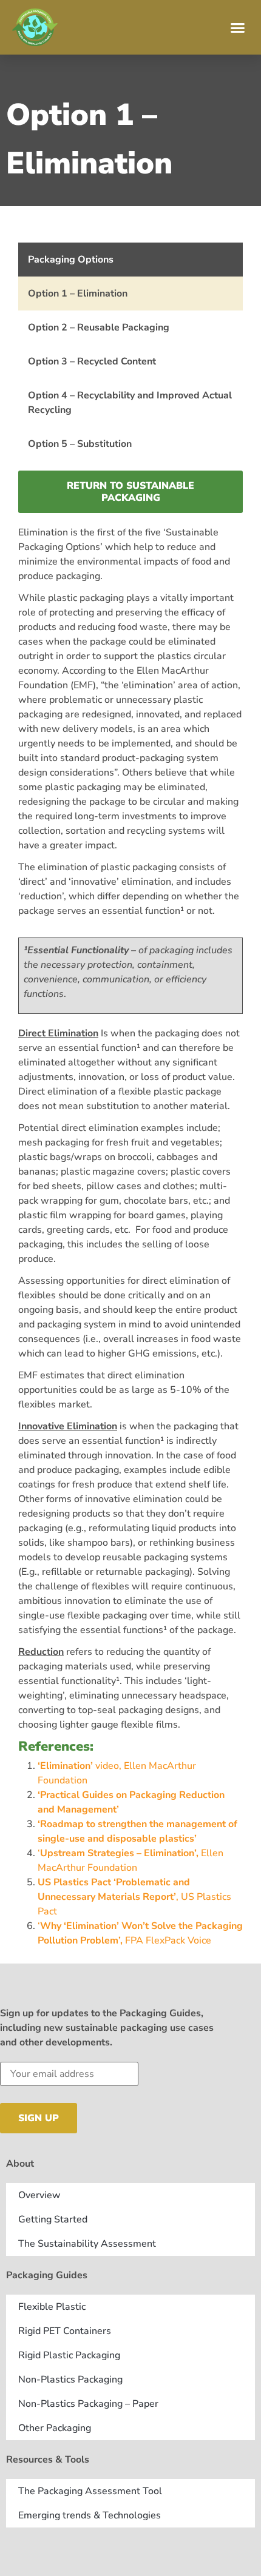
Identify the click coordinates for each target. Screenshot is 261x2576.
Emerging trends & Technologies (90, 2515)
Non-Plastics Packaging (70, 2380)
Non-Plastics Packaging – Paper (88, 2404)
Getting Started (53, 2219)
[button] (238, 27)
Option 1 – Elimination (78, 293)
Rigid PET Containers (65, 2331)
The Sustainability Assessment (87, 2244)
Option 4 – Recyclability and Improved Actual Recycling (130, 403)
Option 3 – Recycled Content (92, 361)
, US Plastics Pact (134, 1897)
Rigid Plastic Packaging (69, 2355)
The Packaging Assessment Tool (90, 2491)
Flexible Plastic (52, 2307)
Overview (39, 2195)
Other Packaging (55, 2428)
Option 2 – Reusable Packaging (99, 327)
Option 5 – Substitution (80, 444)
